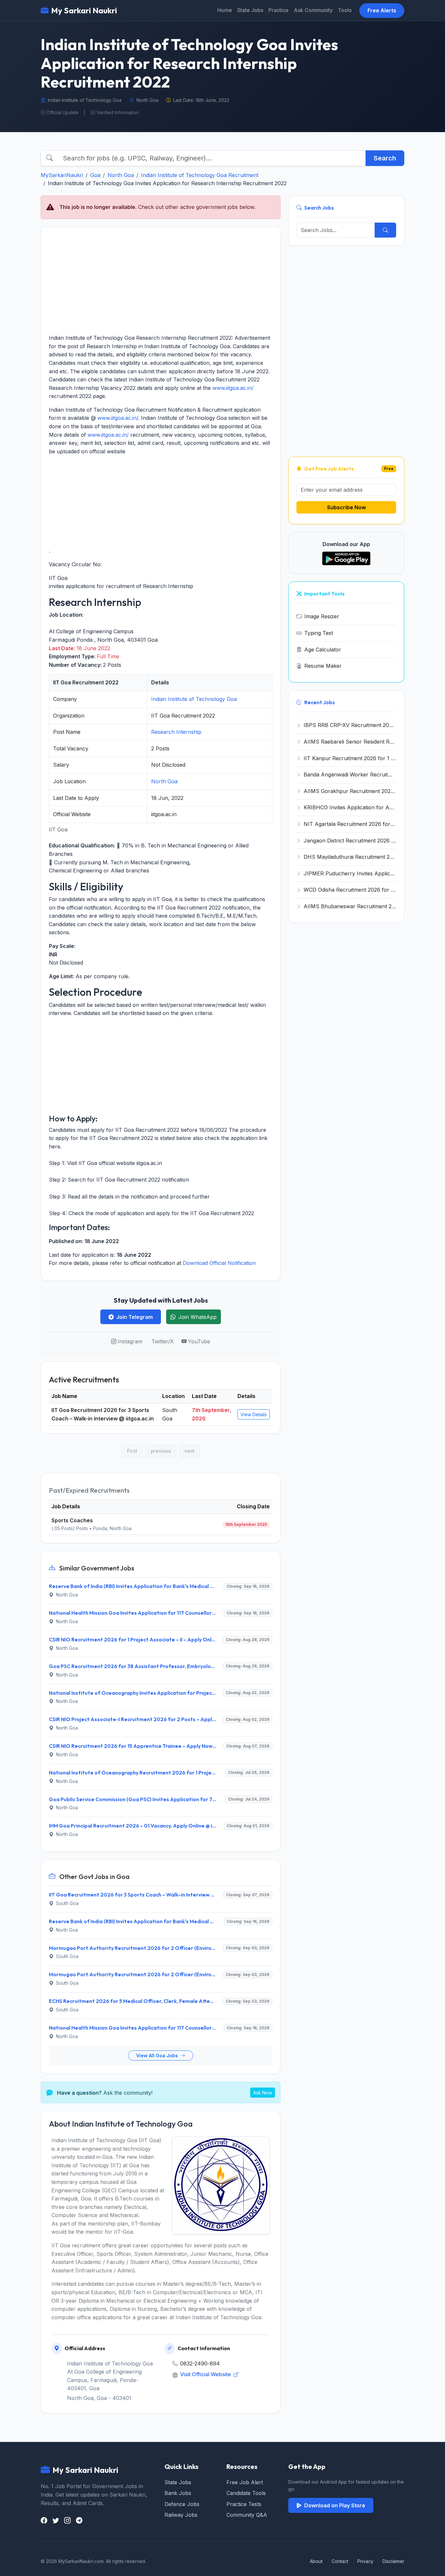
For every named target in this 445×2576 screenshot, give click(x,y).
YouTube (199, 1341)
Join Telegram (135, 1317)
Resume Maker (323, 666)
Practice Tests (244, 2504)
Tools (345, 10)
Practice (279, 10)
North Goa (121, 175)
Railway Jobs (181, 2515)
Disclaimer (393, 2561)
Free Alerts (382, 10)
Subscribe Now (346, 507)
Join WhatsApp (197, 1317)
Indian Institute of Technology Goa (194, 699)
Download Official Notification (219, 1263)
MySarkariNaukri (62, 175)
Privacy (365, 2561)
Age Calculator (323, 650)
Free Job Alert (245, 2482)
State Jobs (250, 10)
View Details (254, 1414)
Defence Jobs (182, 2504)
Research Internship (176, 732)
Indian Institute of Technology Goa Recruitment (200, 175)
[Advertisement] (161, 281)
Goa (95, 175)
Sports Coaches (72, 1520)
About (316, 2561)
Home (225, 10)
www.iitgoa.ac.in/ (233, 388)
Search (385, 158)
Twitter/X (163, 1341)
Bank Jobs (178, 2493)
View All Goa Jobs (158, 2055)
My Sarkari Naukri (84, 10)
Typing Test (319, 633)
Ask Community (313, 10)
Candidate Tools (246, 2493)
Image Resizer (322, 616)
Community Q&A (247, 2515)
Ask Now (263, 2093)
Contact (340, 2561)
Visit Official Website (206, 2374)
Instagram (130, 1341)
